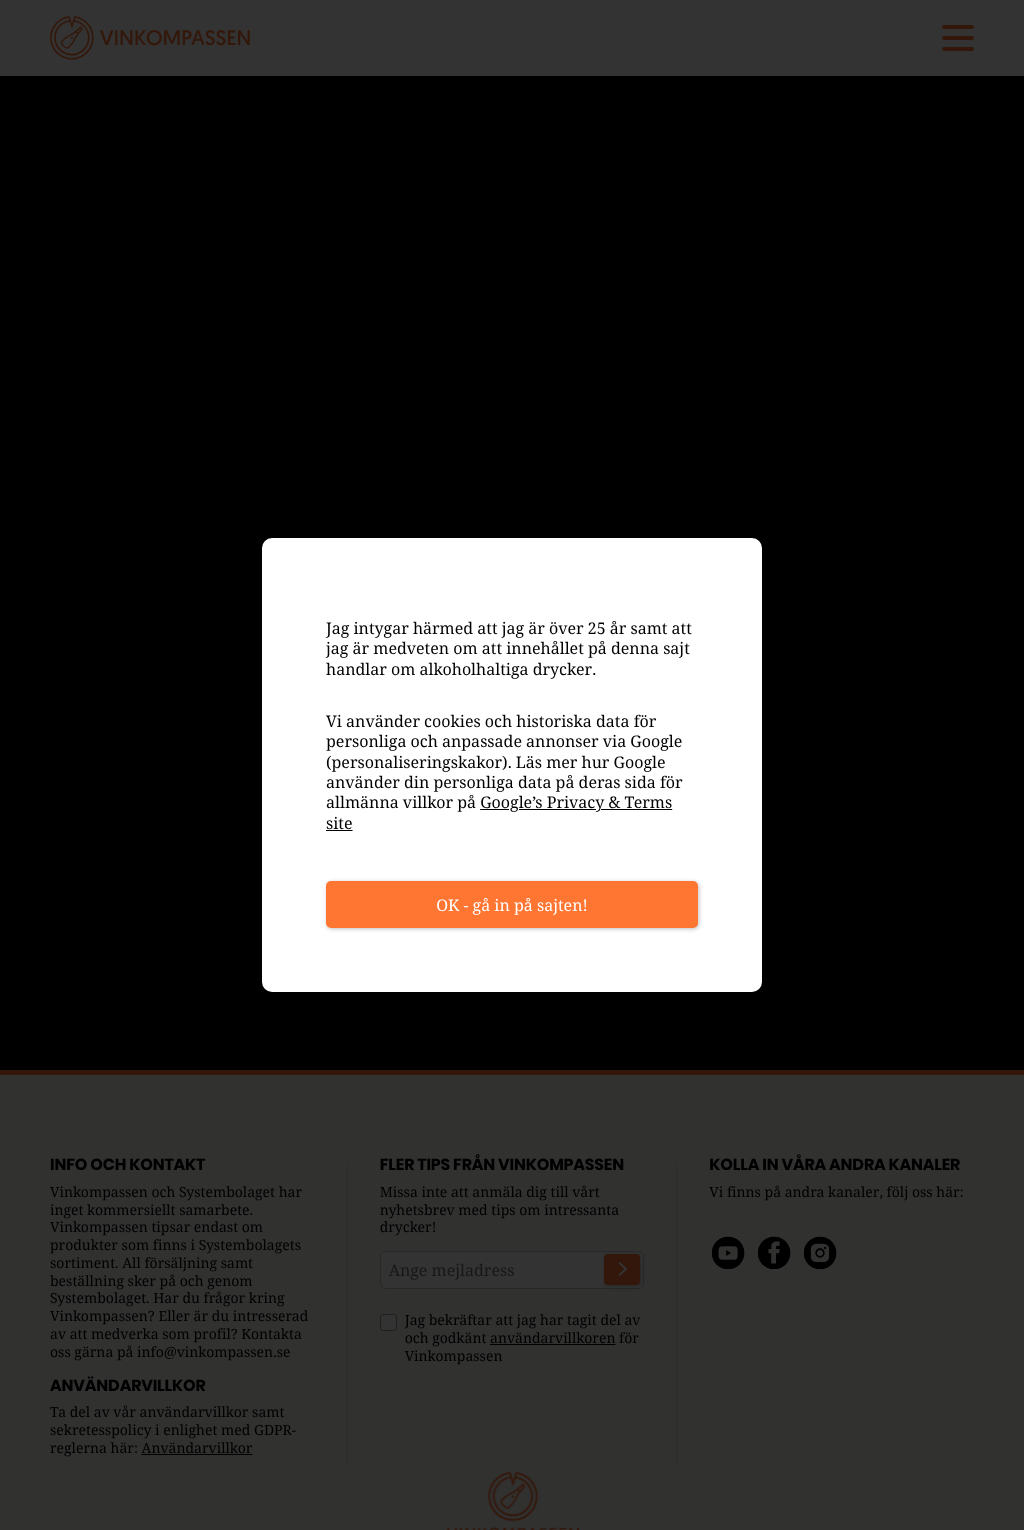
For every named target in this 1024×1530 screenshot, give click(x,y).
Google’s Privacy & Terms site (499, 812)
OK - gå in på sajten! (512, 905)
